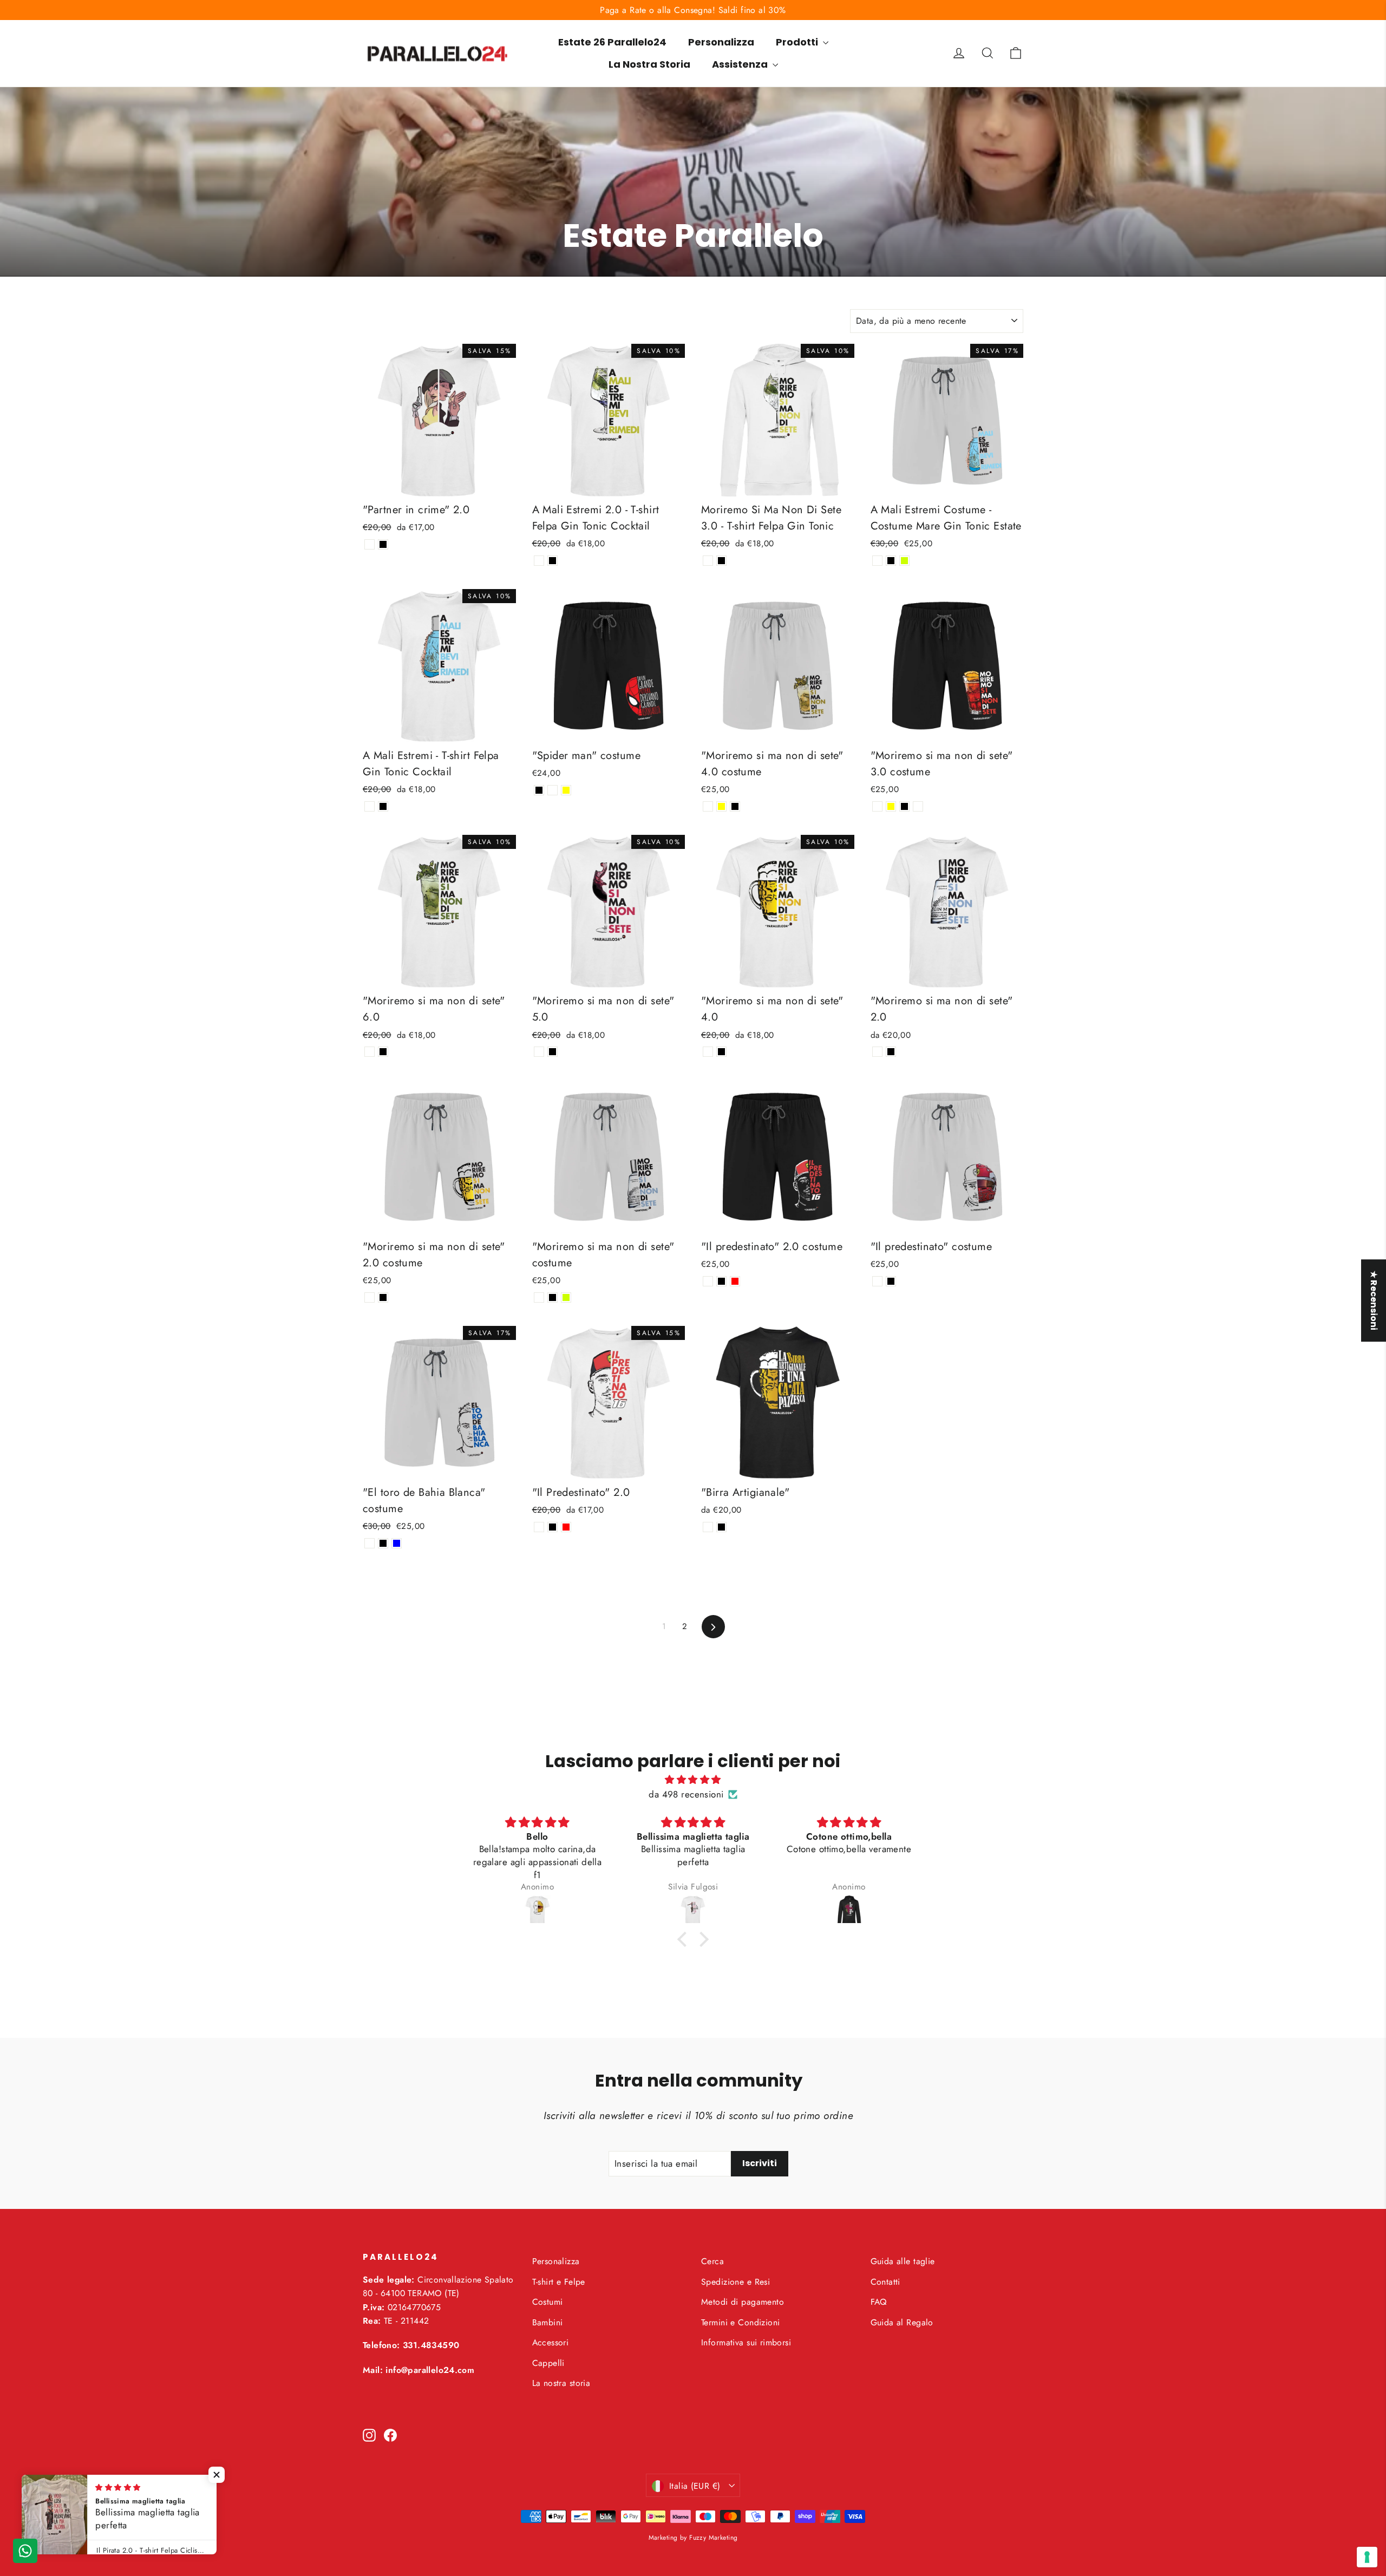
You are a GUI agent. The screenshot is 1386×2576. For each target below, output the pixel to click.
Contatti (885, 2282)
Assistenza (741, 64)
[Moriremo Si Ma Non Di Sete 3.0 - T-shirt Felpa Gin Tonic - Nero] (721, 561)
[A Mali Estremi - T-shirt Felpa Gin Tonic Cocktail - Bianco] (370, 806)
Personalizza (721, 42)
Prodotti (798, 42)
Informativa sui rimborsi (746, 2342)
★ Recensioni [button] (1374, 1300)
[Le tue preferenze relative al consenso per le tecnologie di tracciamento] (1367, 2557)
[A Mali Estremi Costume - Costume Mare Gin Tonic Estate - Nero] (891, 561)
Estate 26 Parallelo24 (612, 42)
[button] (685, 1939)
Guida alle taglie (903, 2261)
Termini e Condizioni (741, 2322)
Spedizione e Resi (736, 2282)
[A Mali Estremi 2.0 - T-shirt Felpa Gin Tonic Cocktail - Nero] (553, 561)
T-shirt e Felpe (559, 2282)
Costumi (548, 2302)
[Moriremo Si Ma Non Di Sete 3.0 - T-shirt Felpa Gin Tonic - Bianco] (708, 561)
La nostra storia (561, 2383)
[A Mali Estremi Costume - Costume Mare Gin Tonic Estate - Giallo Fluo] (904, 561)
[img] (693, 1780)
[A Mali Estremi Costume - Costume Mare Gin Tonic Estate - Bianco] (877, 561)
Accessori (551, 2342)
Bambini (548, 2322)
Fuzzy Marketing (713, 2538)
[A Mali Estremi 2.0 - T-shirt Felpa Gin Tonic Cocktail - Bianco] (539, 561)
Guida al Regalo (902, 2322)
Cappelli (548, 2363)
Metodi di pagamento (743, 2302)
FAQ (879, 2302)
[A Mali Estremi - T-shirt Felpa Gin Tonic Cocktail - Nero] (383, 806)
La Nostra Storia (649, 64)
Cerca (712, 2261)
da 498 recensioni (686, 1794)
